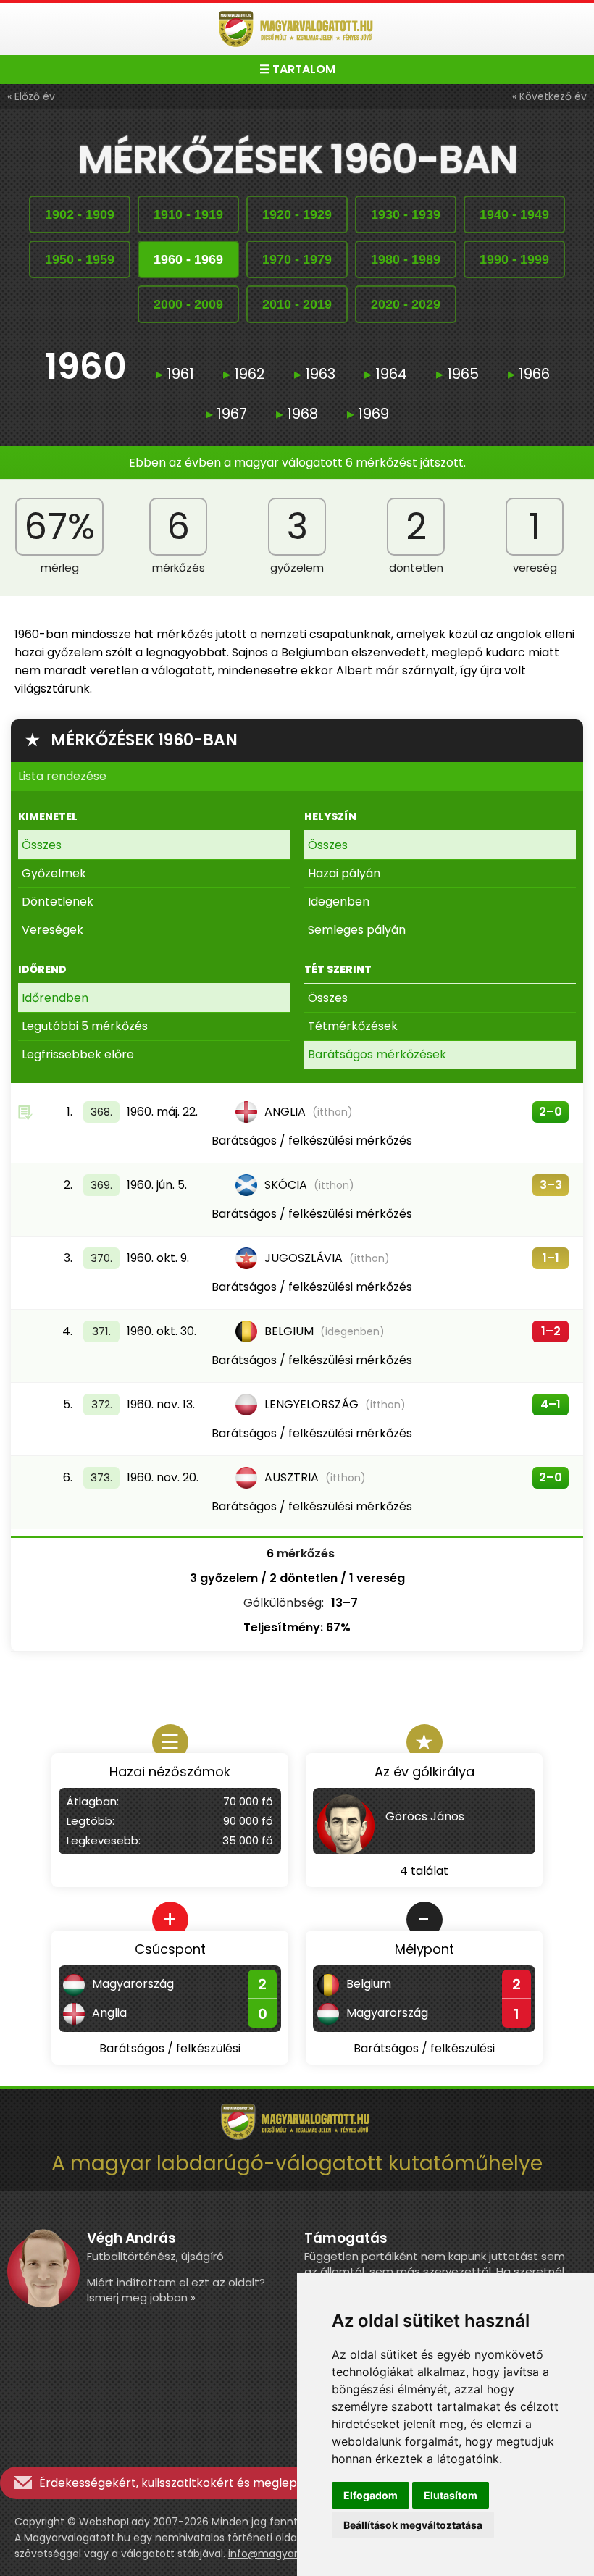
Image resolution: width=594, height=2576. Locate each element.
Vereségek (53, 930)
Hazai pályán (344, 873)
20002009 (188, 304)
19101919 (188, 214)
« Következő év (549, 96)
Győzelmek (54, 873)
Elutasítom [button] (451, 2495)
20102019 (297, 304)
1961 (175, 374)
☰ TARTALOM (297, 69)
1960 (85, 368)
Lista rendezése (62, 776)
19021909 (80, 214)
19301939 (406, 214)
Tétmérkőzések (353, 1026)
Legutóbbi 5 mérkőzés (85, 1026)
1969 (368, 414)
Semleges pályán (357, 930)
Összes (42, 845)
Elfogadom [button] (371, 2495)
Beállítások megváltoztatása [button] (413, 2525)
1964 (386, 374)
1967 (226, 414)
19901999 (514, 259)
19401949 (514, 214)
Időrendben (55, 998)
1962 (244, 374)
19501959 (80, 259)
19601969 (188, 259)
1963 (315, 374)
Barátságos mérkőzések (377, 1054)
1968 (297, 414)
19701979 (297, 259)
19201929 (297, 214)
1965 (457, 374)
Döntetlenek (58, 902)
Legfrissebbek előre (78, 1054)
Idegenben (339, 902)
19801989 (406, 259)
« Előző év (31, 96)
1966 (529, 374)
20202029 (406, 304)
